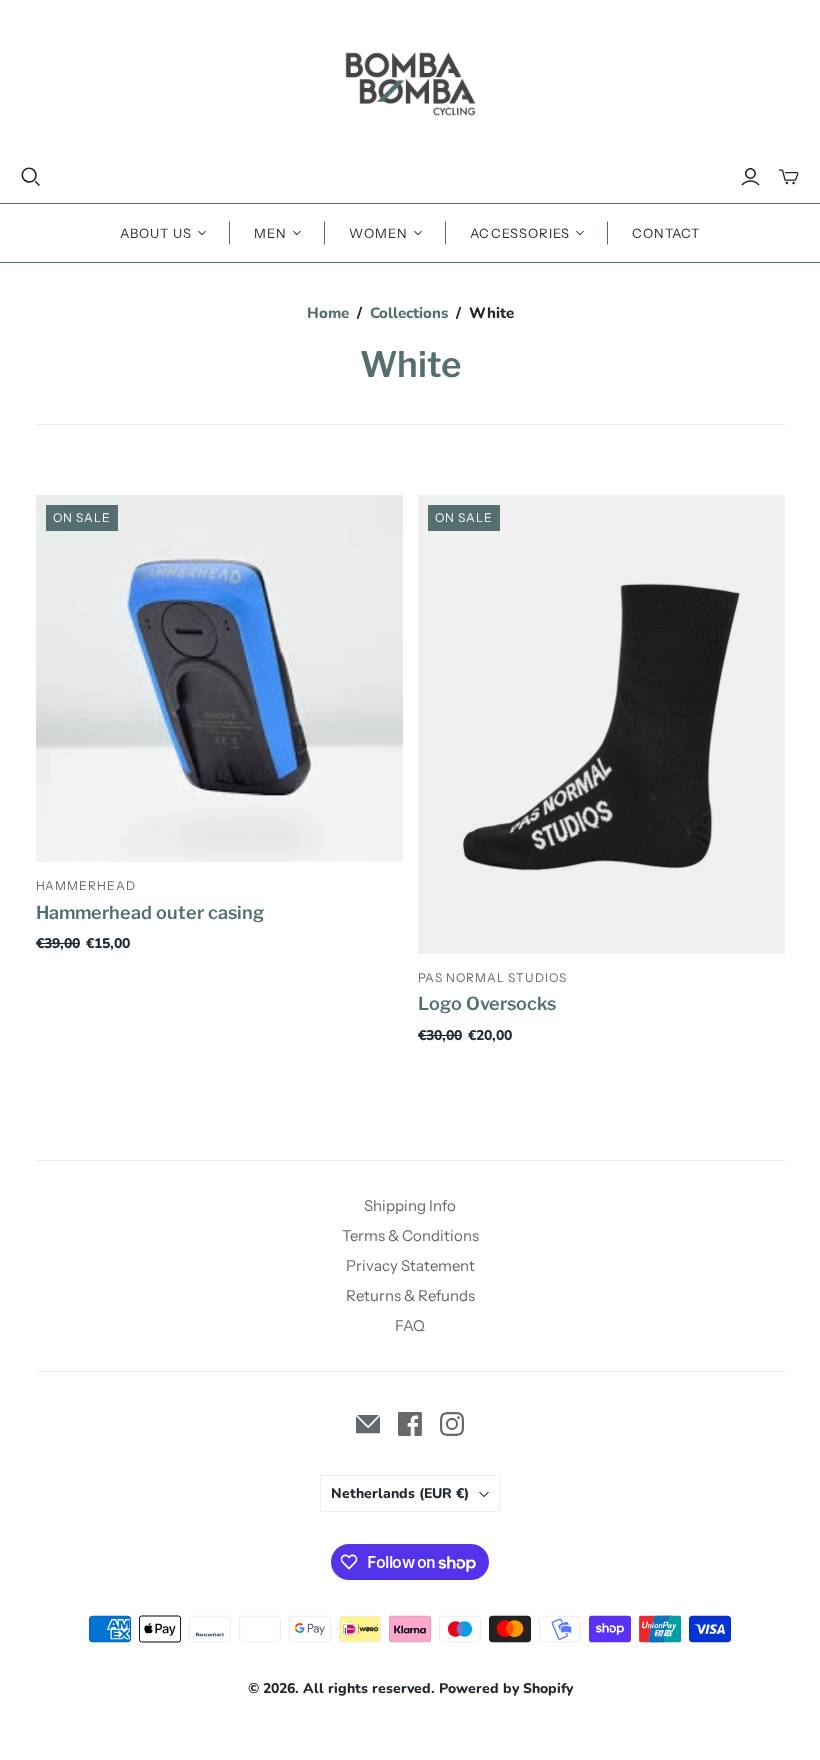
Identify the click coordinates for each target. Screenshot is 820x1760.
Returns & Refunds (410, 1295)
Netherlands (400, 1493)
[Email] (368, 1424)
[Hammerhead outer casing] (219, 678)
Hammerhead (86, 885)
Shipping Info (410, 1205)
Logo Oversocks (487, 1003)
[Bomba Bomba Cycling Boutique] (410, 83)
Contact (666, 233)
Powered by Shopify (506, 1688)
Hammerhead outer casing (150, 912)
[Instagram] (452, 1424)
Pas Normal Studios (492, 977)
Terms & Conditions (410, 1235)
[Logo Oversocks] (601, 724)
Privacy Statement (410, 1265)
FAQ (410, 1325)
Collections (409, 313)
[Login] (750, 177)
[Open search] (31, 177)
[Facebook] (410, 1424)
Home (328, 313)
